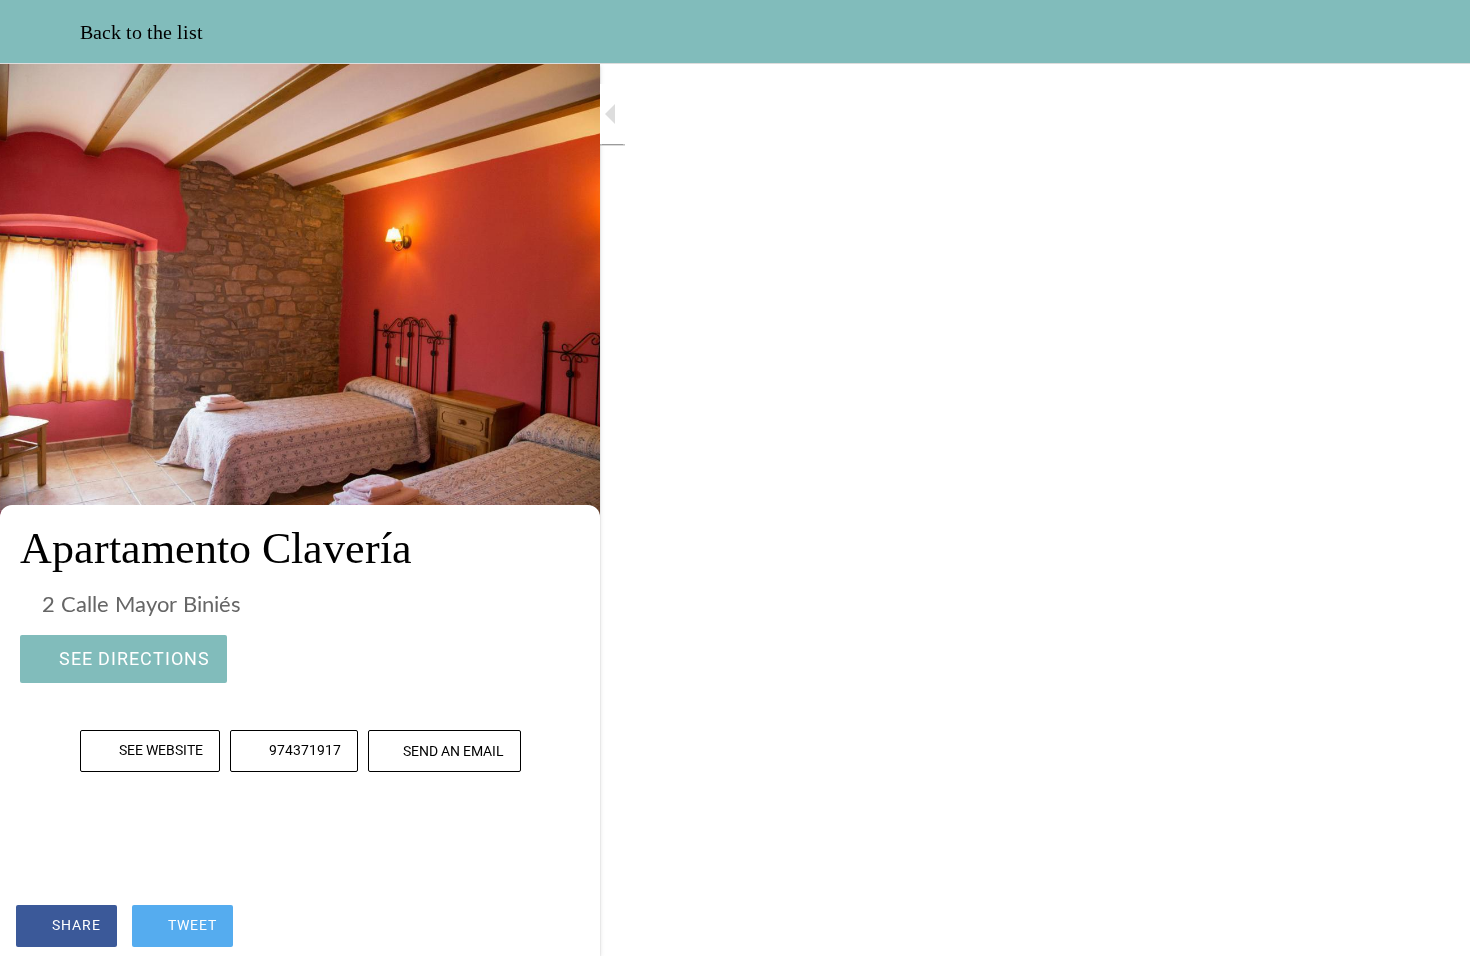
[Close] (40, 32)
